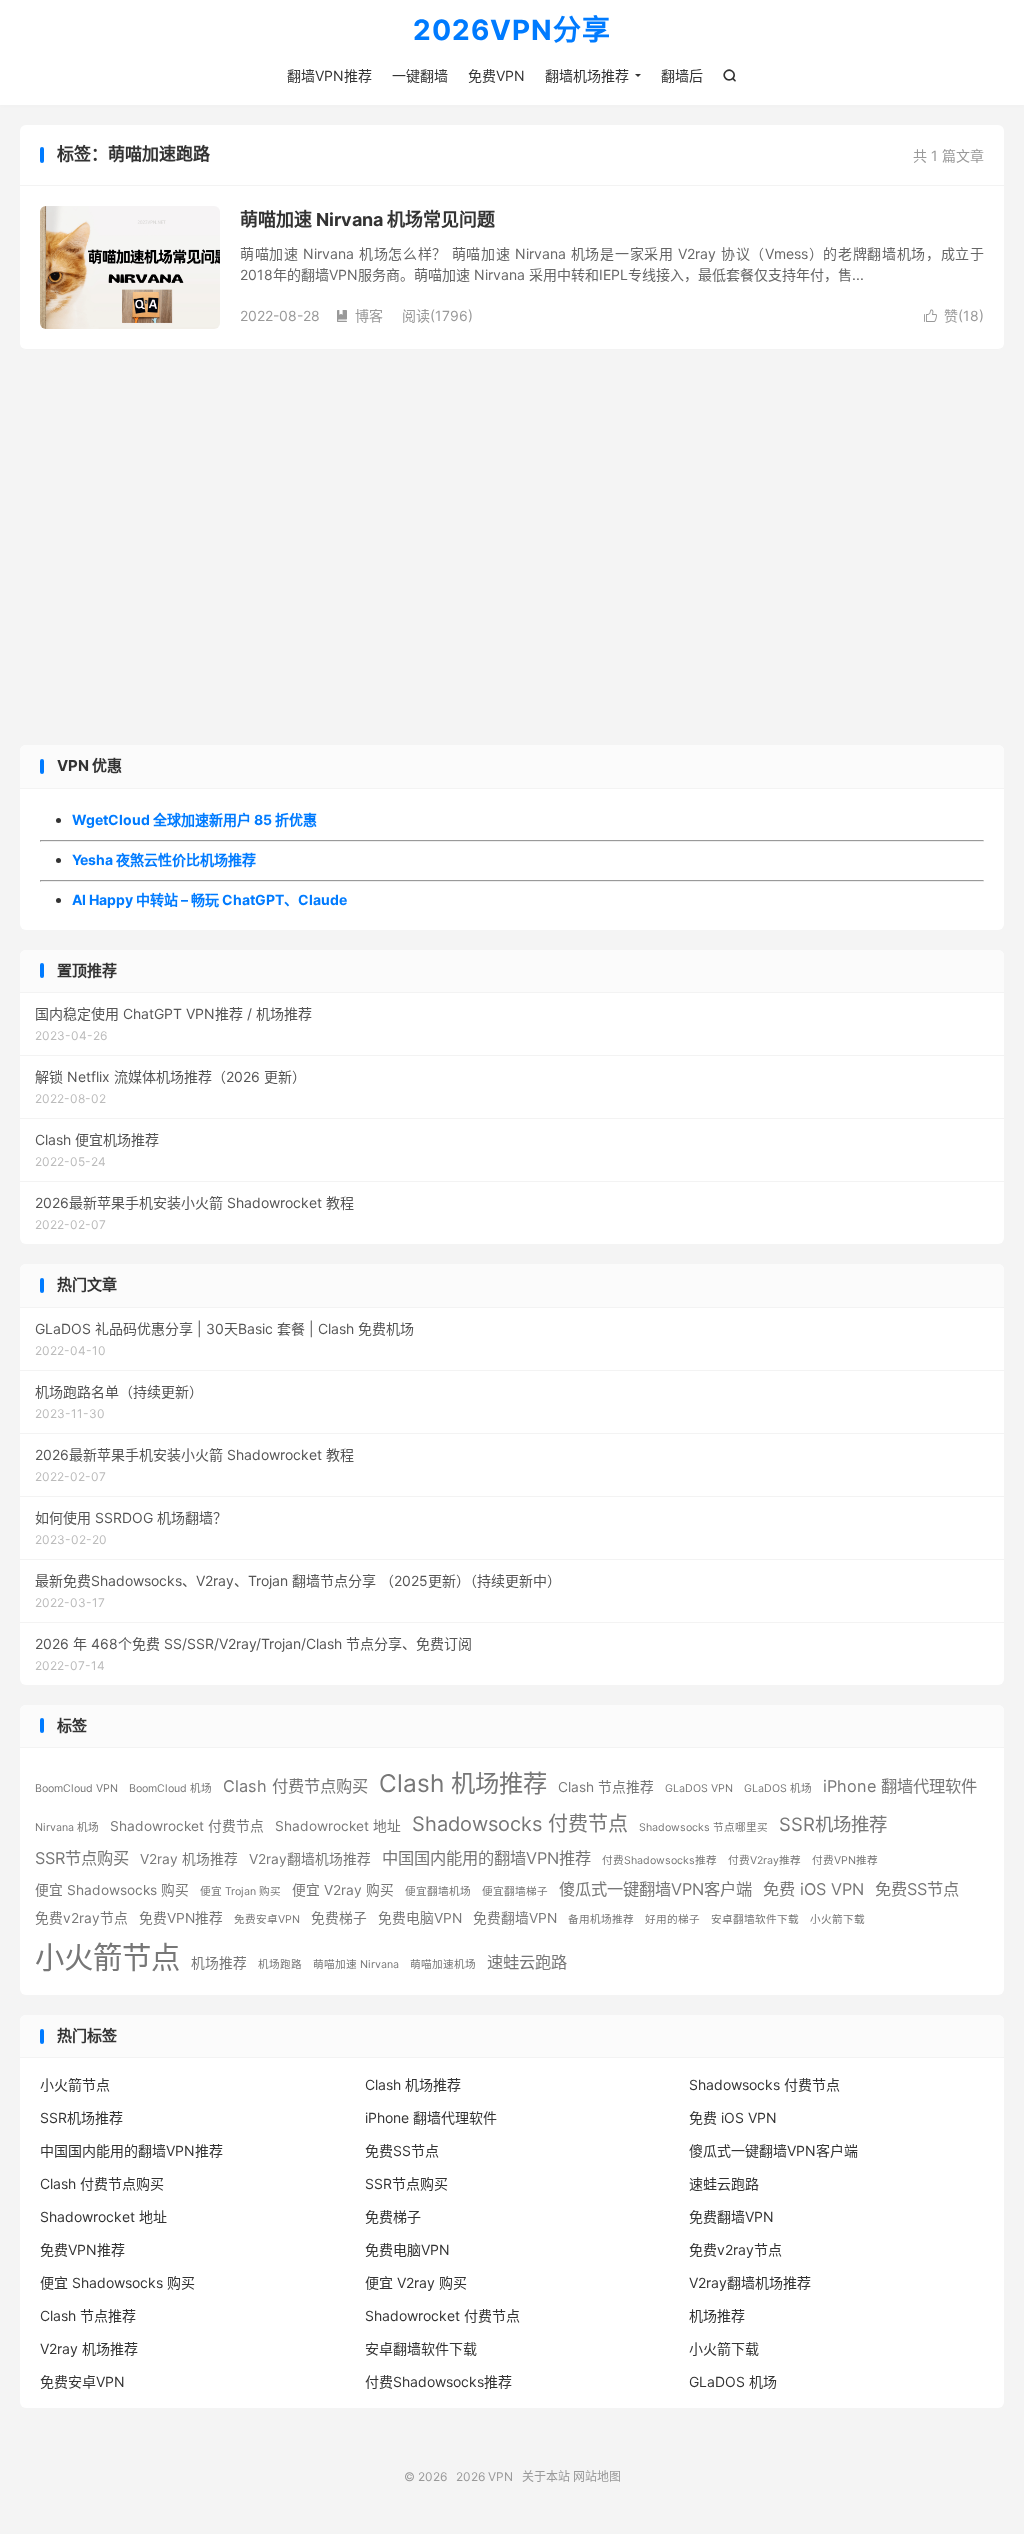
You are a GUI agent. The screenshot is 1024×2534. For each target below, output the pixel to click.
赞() (954, 315)
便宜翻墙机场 (438, 1891)
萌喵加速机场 (443, 1964)
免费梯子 (339, 1918)
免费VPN (496, 75)
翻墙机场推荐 (587, 75)
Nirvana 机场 (67, 1827)
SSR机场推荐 (833, 1824)
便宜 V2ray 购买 (343, 1890)
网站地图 (597, 2476)
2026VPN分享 (512, 31)
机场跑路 (280, 1964)
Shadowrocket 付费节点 (187, 1826)
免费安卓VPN (267, 1919)
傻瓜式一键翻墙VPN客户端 (655, 1889)
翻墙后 (682, 75)
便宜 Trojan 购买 (240, 1891)
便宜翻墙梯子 (515, 1891)
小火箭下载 (837, 1919)
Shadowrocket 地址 (338, 1826)
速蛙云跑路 (527, 1962)
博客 (359, 315)
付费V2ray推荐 (764, 1860)
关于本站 (546, 2476)
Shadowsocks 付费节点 (520, 1824)
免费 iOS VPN (813, 1889)
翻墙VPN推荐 (329, 75)
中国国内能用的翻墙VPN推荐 (486, 1858)
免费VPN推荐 (181, 1918)
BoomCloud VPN (76, 1788)
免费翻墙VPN (515, 1918)
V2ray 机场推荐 (189, 1859)
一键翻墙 (420, 75)
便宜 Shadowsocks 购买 (112, 1890)
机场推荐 (219, 1963)
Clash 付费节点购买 (295, 1786)
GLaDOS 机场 (778, 1788)
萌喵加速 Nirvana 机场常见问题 (367, 219)
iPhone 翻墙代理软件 (900, 1786)
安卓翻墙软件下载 (755, 1919)
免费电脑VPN (420, 1918)
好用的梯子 (672, 1919)
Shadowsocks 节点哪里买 (703, 1827)
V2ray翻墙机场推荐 (310, 1859)
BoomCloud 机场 (170, 1788)
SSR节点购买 (82, 1858)
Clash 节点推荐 (606, 1787)
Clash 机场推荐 (463, 1783)
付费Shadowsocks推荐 (659, 1860)
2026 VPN (484, 2476)
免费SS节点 (917, 1889)
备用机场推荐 (601, 1919)
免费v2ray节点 (81, 1918)
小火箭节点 (107, 1957)
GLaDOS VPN (699, 1788)
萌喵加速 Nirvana (356, 1964)
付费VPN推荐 (845, 1860)
